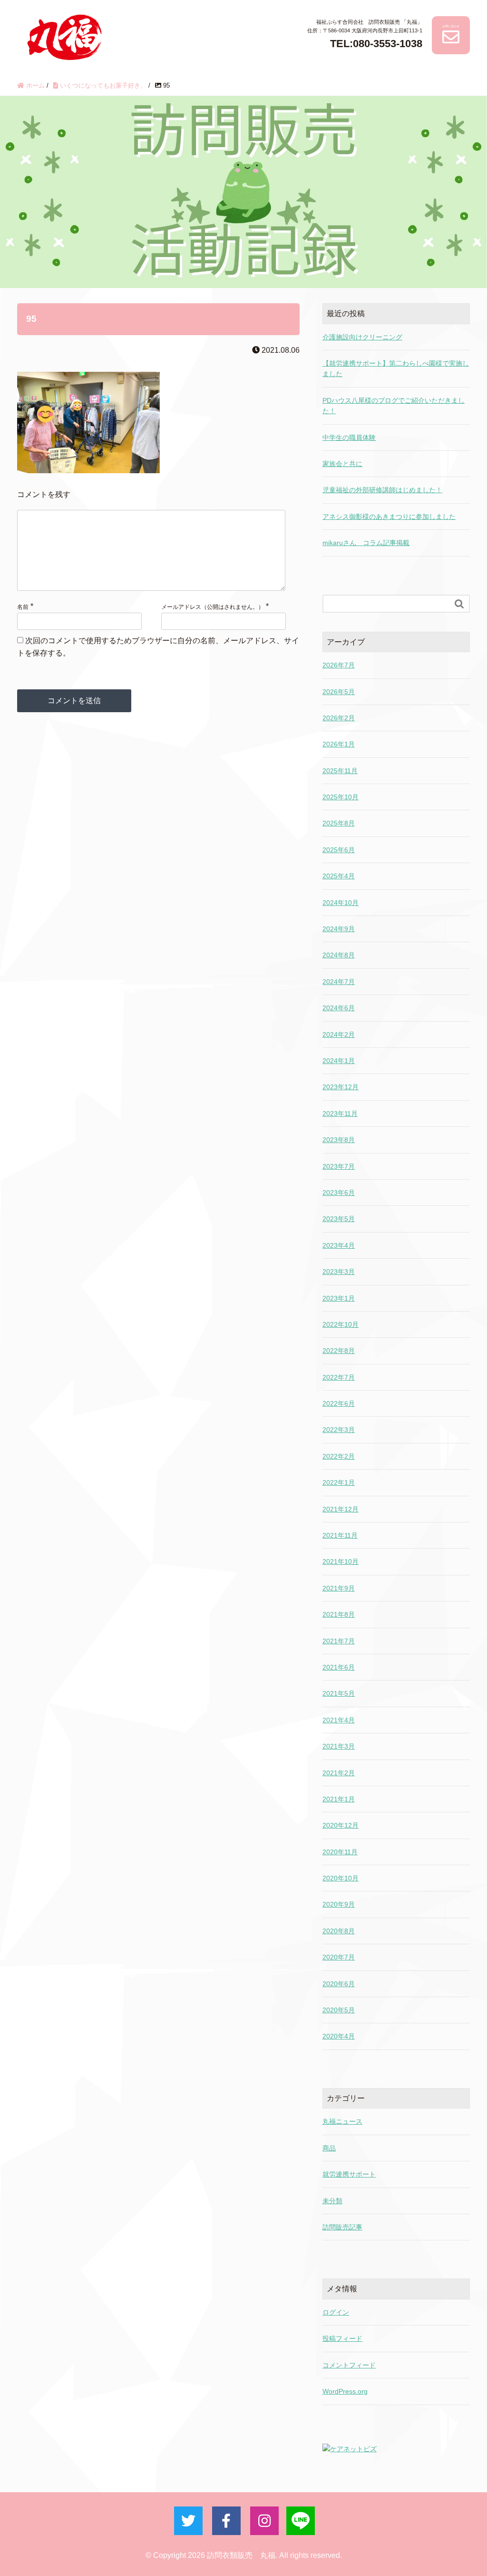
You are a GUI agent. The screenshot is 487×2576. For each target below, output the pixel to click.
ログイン (336, 2312)
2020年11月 (340, 1852)
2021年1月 (339, 1799)
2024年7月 (339, 982)
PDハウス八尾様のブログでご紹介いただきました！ (394, 406)
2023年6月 (339, 1193)
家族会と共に (342, 464)
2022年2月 (339, 1456)
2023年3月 (339, 1272)
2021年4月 (339, 1720)
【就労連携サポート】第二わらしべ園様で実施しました (396, 368)
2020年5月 (339, 2010)
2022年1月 (339, 1482)
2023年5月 (339, 1219)
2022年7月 (339, 1377)
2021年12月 (341, 1509)
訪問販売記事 (342, 2227)
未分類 (332, 2201)
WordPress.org (345, 2391)
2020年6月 (339, 1984)
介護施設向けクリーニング (362, 337)
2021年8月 (339, 1614)
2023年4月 (339, 1245)
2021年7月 (339, 1641)
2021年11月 (340, 1535)
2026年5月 (339, 692)
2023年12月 (341, 1087)
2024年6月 (339, 1008)
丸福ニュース (342, 2121)
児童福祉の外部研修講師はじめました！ (382, 490)
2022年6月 (339, 1403)
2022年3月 (339, 1430)
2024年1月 (339, 1061)
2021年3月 (339, 1746)
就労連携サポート (349, 2174)
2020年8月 (339, 1931)
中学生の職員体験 (349, 438)
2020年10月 (341, 1878)
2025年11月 (340, 771)
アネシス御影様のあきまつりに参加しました (389, 517)
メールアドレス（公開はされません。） (213, 607)
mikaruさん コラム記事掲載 (366, 543)
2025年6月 (339, 850)
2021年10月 (341, 1562)
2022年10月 (341, 1324)
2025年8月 (339, 823)
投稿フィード (342, 2338)
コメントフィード (349, 2365)
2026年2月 (339, 718)
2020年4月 (339, 2036)
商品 (329, 2148)
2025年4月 (339, 876)
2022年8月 (339, 1351)
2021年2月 (339, 1773)
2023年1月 (339, 1298)
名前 (23, 607)
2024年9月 (339, 929)
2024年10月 (341, 903)
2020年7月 (339, 1957)
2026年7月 (339, 665)
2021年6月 (339, 1667)
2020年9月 (339, 1904)
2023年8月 (339, 1140)
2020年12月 (341, 1825)
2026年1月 (339, 744)
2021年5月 (339, 1693)
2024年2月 (339, 1034)
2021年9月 (339, 1588)
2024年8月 (339, 955)
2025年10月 (341, 797)
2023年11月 (340, 1114)
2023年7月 (339, 1166)
